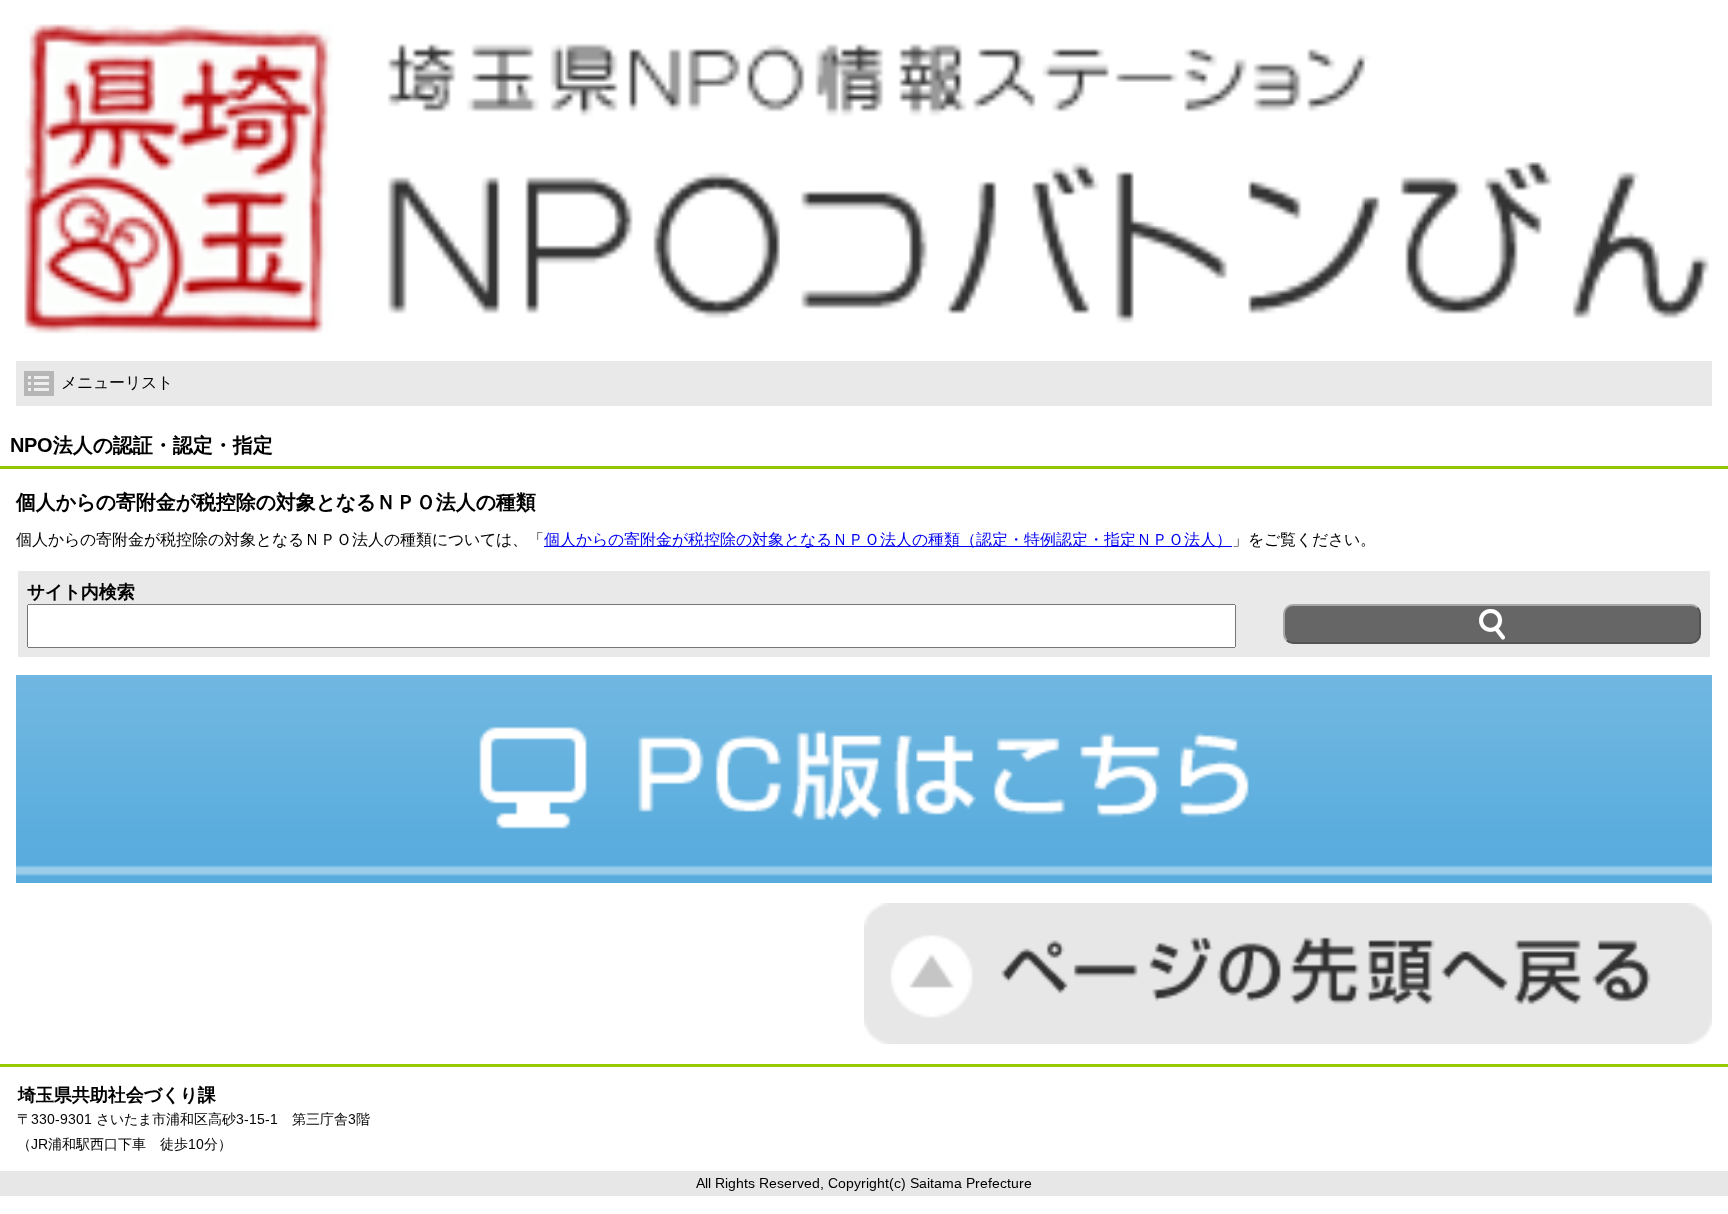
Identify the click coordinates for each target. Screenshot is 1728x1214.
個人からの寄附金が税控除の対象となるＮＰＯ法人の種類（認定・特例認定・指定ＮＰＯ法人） (888, 539)
